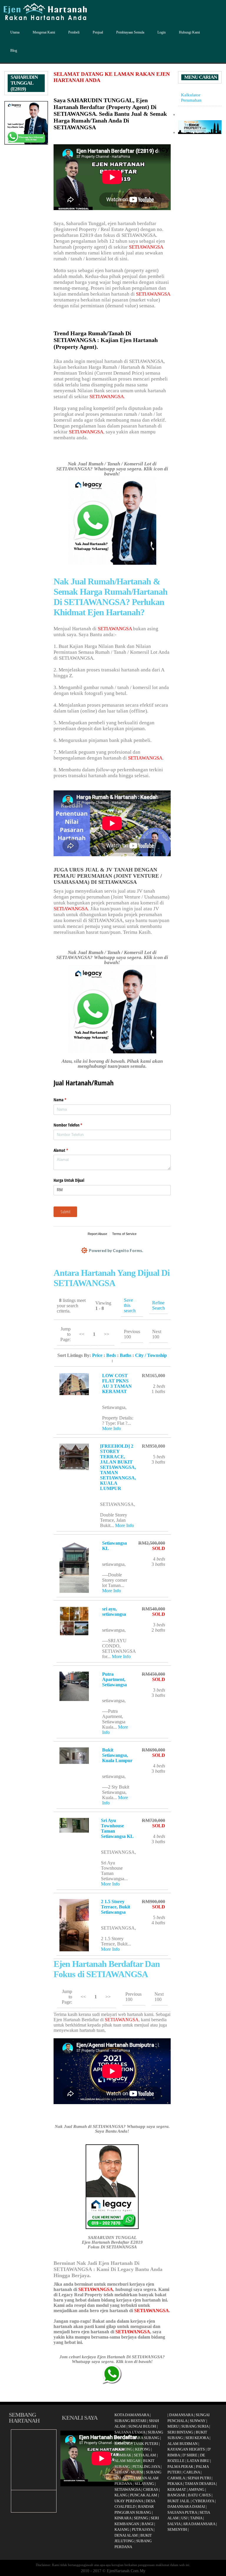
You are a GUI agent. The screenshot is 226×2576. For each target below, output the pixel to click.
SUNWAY (198, 2421)
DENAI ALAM (126, 2535)
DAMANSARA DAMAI (186, 2507)
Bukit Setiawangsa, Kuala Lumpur (117, 1755)
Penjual (98, 32)
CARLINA (192, 2472)
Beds (111, 1355)
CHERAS (151, 2489)
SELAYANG (144, 2484)
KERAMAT (177, 2489)
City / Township (151, 1355)
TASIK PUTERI (146, 2444)
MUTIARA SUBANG (142, 2438)
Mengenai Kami (44, 32)
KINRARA (123, 2518)
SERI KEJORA (197, 2438)
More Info (112, 1428)
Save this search (130, 1305)
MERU (173, 2426)
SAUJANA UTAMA (130, 2432)
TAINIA (196, 2518)
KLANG (121, 2495)
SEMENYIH (177, 2529)
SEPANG (141, 2518)
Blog (14, 51)
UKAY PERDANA (129, 2501)
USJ (184, 2518)
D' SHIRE (190, 2455)
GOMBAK (123, 2455)
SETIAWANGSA (146, 247)
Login (162, 32)
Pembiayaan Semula (130, 32)
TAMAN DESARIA (200, 2484)
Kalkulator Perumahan (191, 97)
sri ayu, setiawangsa (114, 1612)
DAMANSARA (181, 2415)
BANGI (147, 2524)
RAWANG (123, 2444)
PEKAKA (175, 2484)
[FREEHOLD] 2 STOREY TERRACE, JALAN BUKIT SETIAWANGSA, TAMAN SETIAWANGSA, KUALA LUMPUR (118, 1467)
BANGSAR (176, 2495)
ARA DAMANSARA (199, 2524)
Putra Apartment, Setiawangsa (114, 1679)
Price (97, 1355)
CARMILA (176, 2478)
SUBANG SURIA (195, 2426)
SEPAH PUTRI (199, 2478)
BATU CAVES (199, 2495)
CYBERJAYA (203, 2501)
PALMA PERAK (180, 2467)
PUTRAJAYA (142, 2529)
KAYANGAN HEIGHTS (186, 2449)
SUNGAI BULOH (142, 2426)
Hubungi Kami (189, 32)
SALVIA (174, 2524)
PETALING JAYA (146, 2467)
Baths (126, 1355)
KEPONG (143, 2449)
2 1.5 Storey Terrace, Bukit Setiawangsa (116, 1907)
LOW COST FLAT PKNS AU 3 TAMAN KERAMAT (117, 1383)
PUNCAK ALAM (144, 2495)
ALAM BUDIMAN (182, 2444)
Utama (15, 32)
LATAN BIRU (198, 2461)
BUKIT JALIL (179, 2501)
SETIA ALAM (145, 2455)
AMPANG (196, 2489)
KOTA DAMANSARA (132, 2415)
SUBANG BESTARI (130, 2421)
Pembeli (74, 32)
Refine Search (158, 1305)
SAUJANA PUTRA (182, 2512)
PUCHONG (123, 2449)
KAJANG (122, 2529)
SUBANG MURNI (129, 2472)
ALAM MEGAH (127, 2461)
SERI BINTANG (180, 2432)
